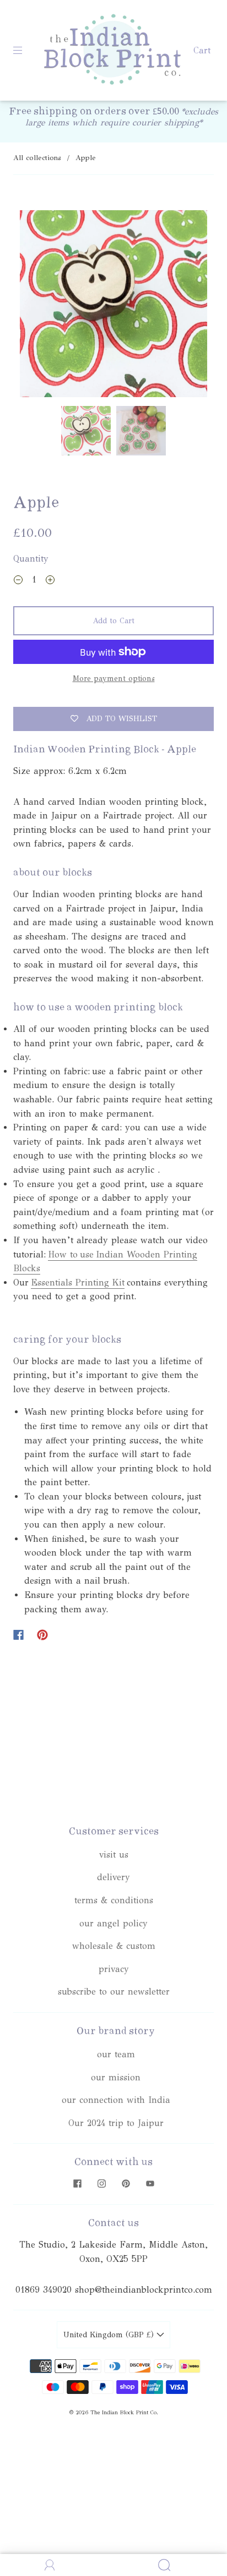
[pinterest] (126, 2183)
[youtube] (150, 2183)
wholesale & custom (114, 1946)
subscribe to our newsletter (114, 1992)
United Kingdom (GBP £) (110, 2335)
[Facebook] (18, 1635)
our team (116, 2054)
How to (63, 1254)
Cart (202, 50)
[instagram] (101, 2183)
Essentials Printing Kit (78, 1282)
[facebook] (77, 2183)
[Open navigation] (25, 51)
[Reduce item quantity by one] (18, 581)
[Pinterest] (42, 1635)
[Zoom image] (113, 306)
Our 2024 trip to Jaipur (116, 2123)
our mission (116, 2077)
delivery (113, 1877)
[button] (39, 306)
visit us (114, 1855)
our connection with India (116, 2100)
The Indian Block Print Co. (124, 2413)
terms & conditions (114, 1900)
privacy (114, 1969)
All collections (37, 158)
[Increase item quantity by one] (50, 581)
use (87, 1254)
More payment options (114, 679)
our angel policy (113, 1923)
